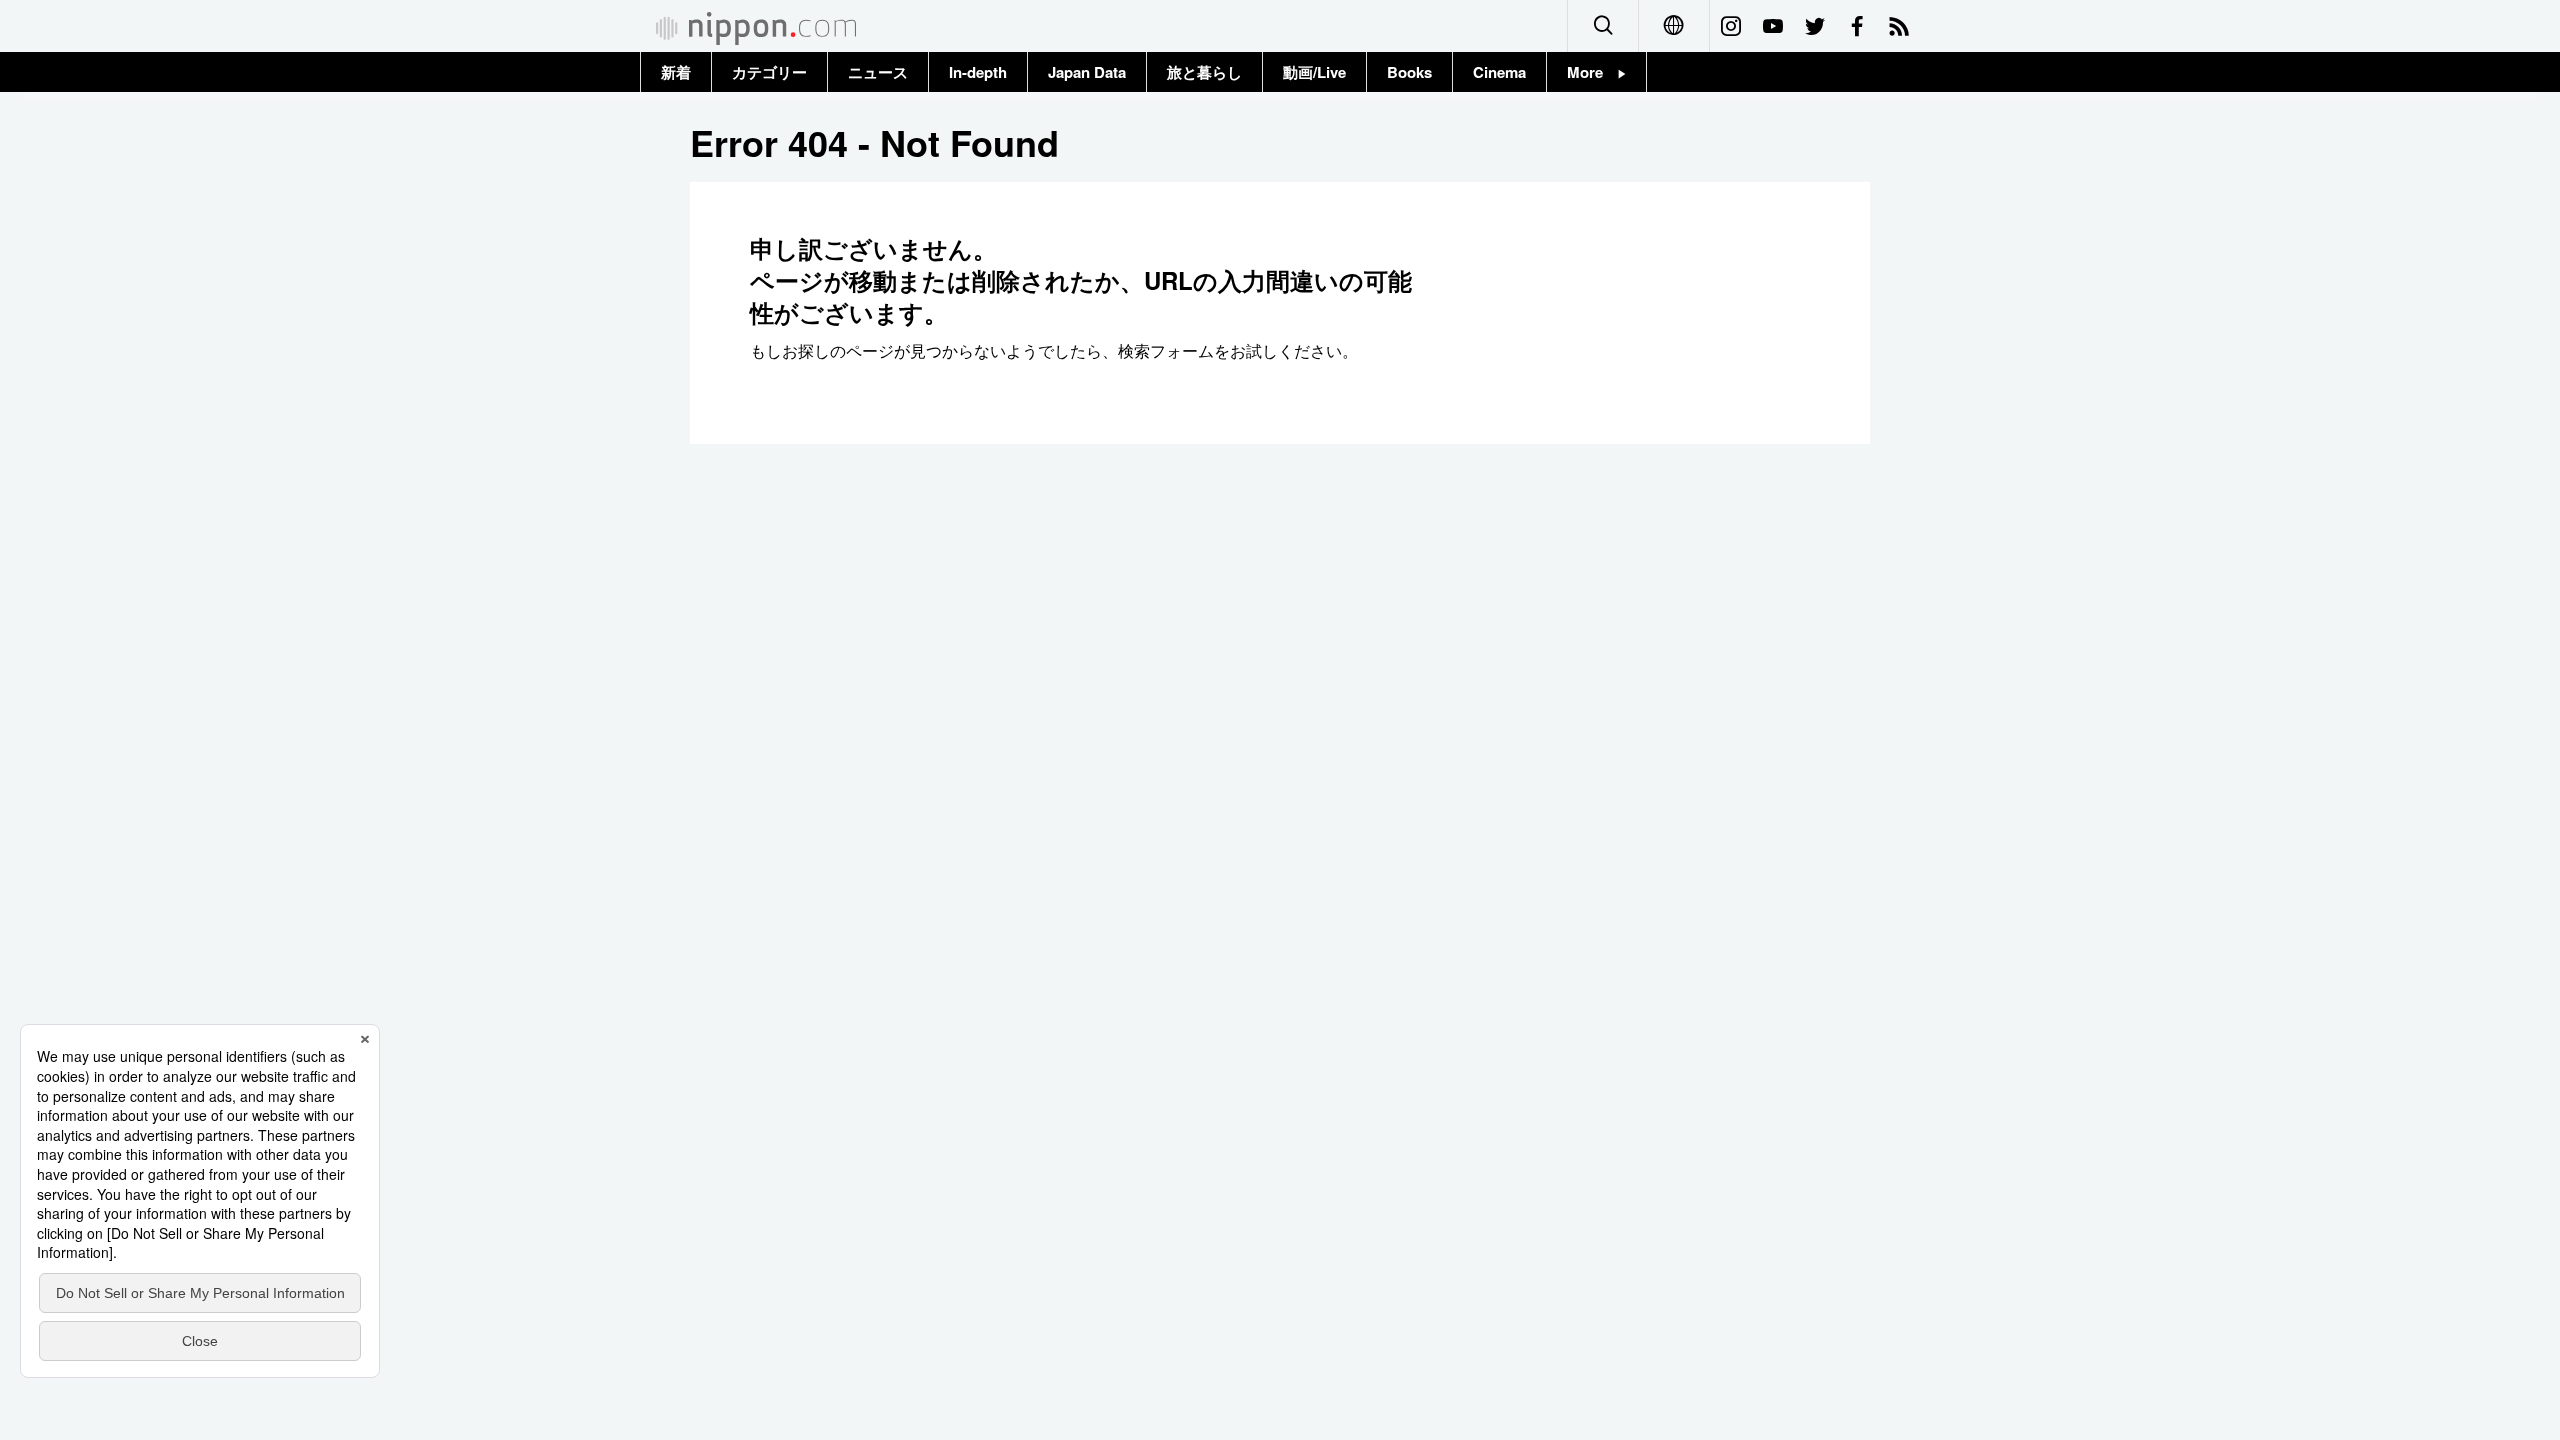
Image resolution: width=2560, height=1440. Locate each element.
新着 (676, 72)
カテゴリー (769, 72)
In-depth (978, 72)
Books (1409, 72)
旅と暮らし (1204, 72)
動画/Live (1314, 72)
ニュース (878, 72)
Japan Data (1087, 72)
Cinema (1499, 72)
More (1592, 72)
